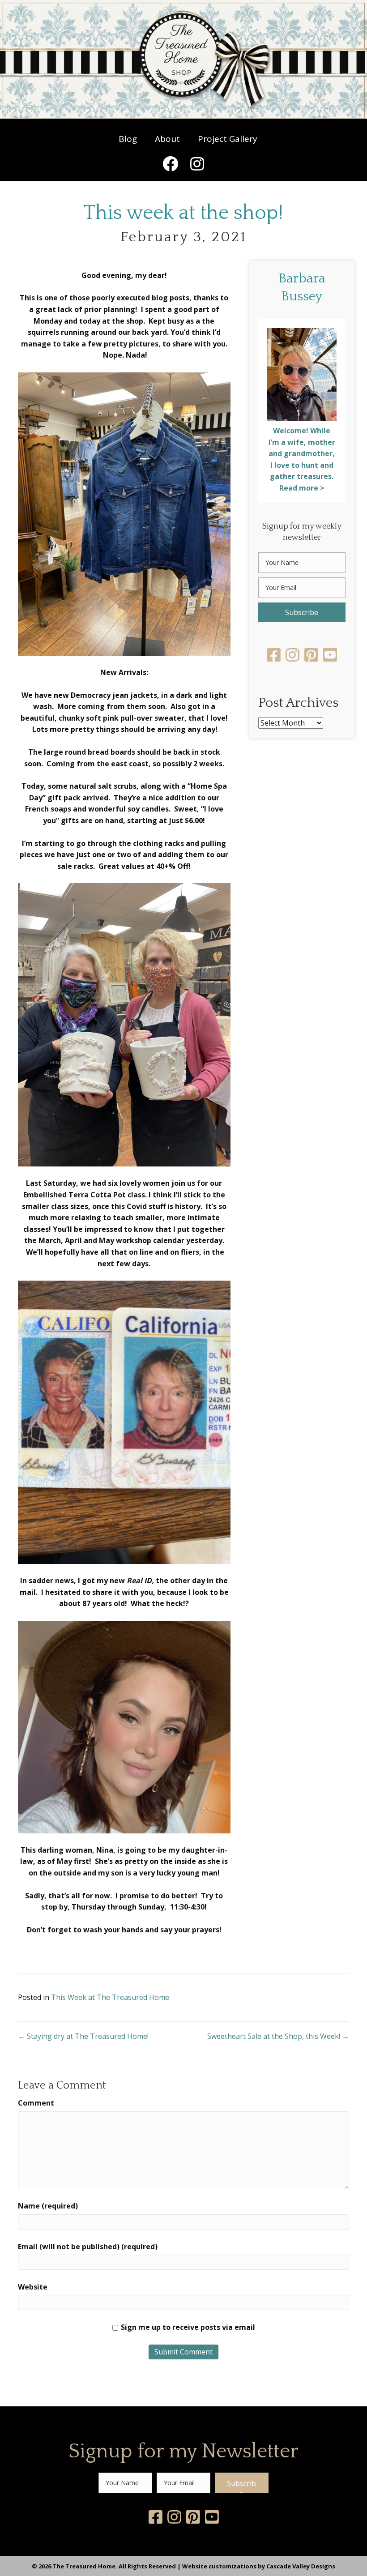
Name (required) (48, 2206)
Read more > (302, 488)
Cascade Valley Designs (301, 2566)
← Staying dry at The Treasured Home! (83, 2036)
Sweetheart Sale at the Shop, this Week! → (278, 2036)
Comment (36, 2103)
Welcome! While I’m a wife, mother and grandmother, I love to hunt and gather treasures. (302, 453)
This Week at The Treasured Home (110, 1997)
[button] (170, 163)
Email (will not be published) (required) (88, 2247)
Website (33, 2287)
